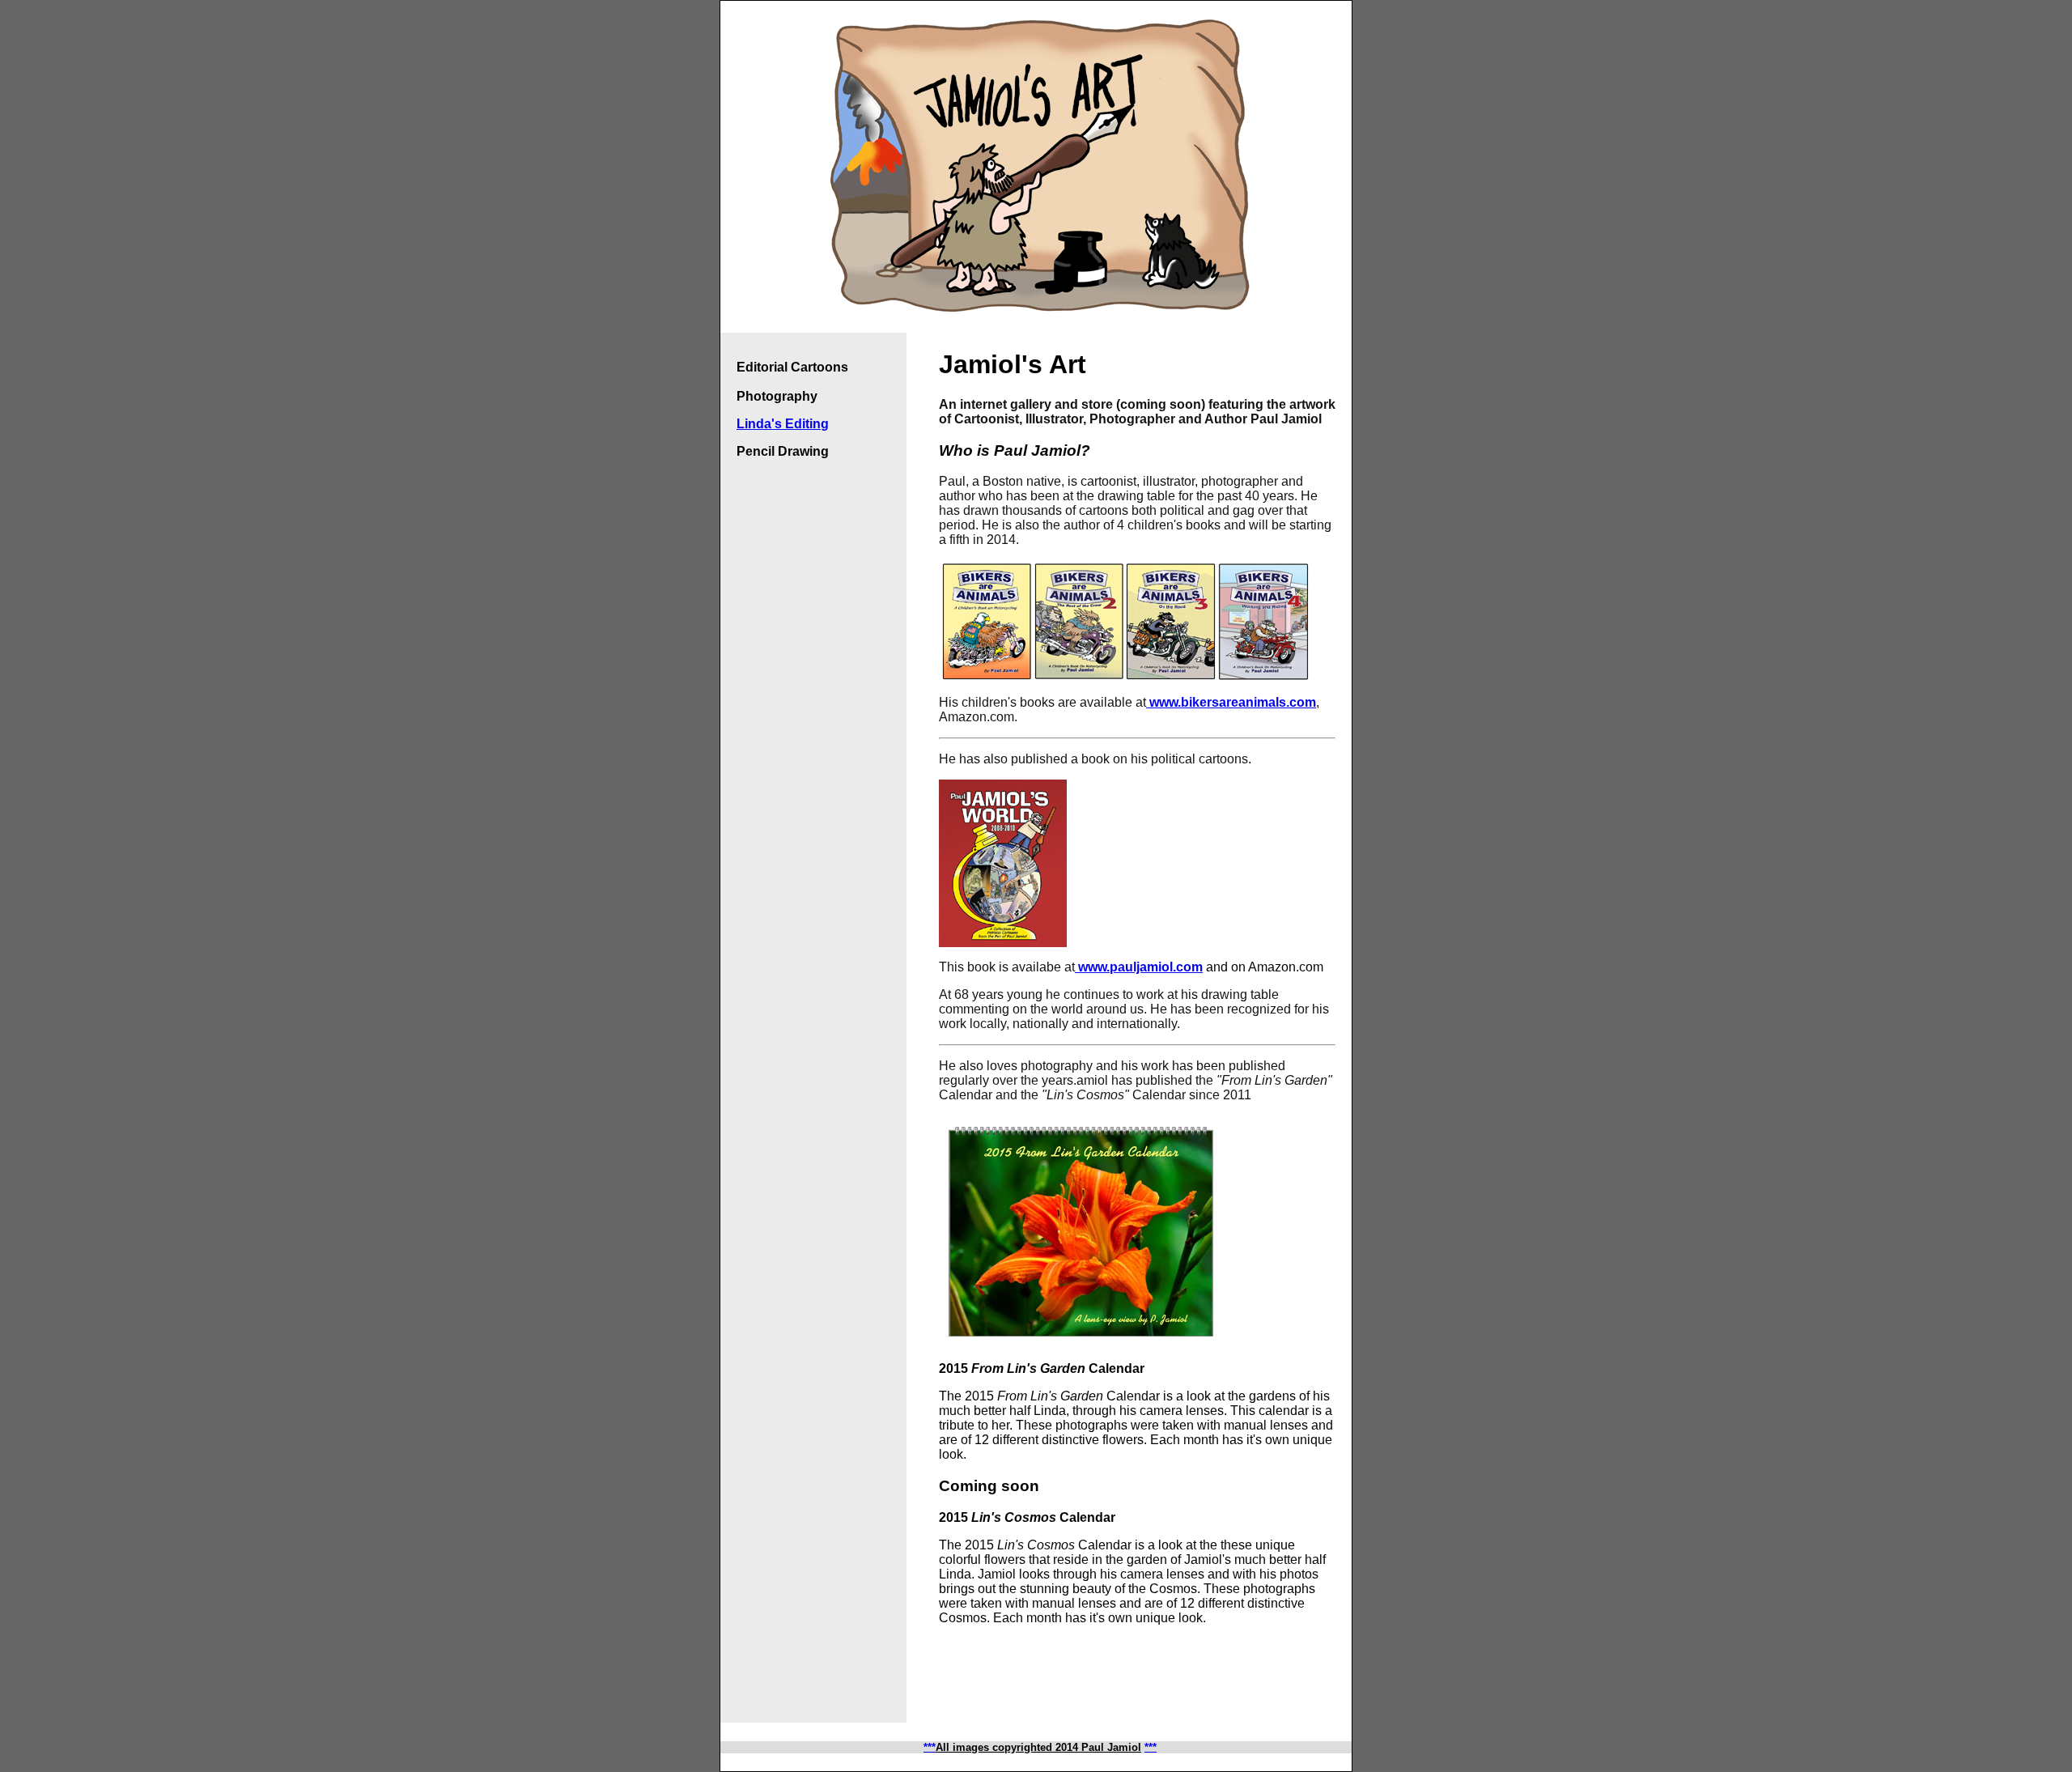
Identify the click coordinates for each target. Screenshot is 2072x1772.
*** (1151, 1747)
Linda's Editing (783, 424)
